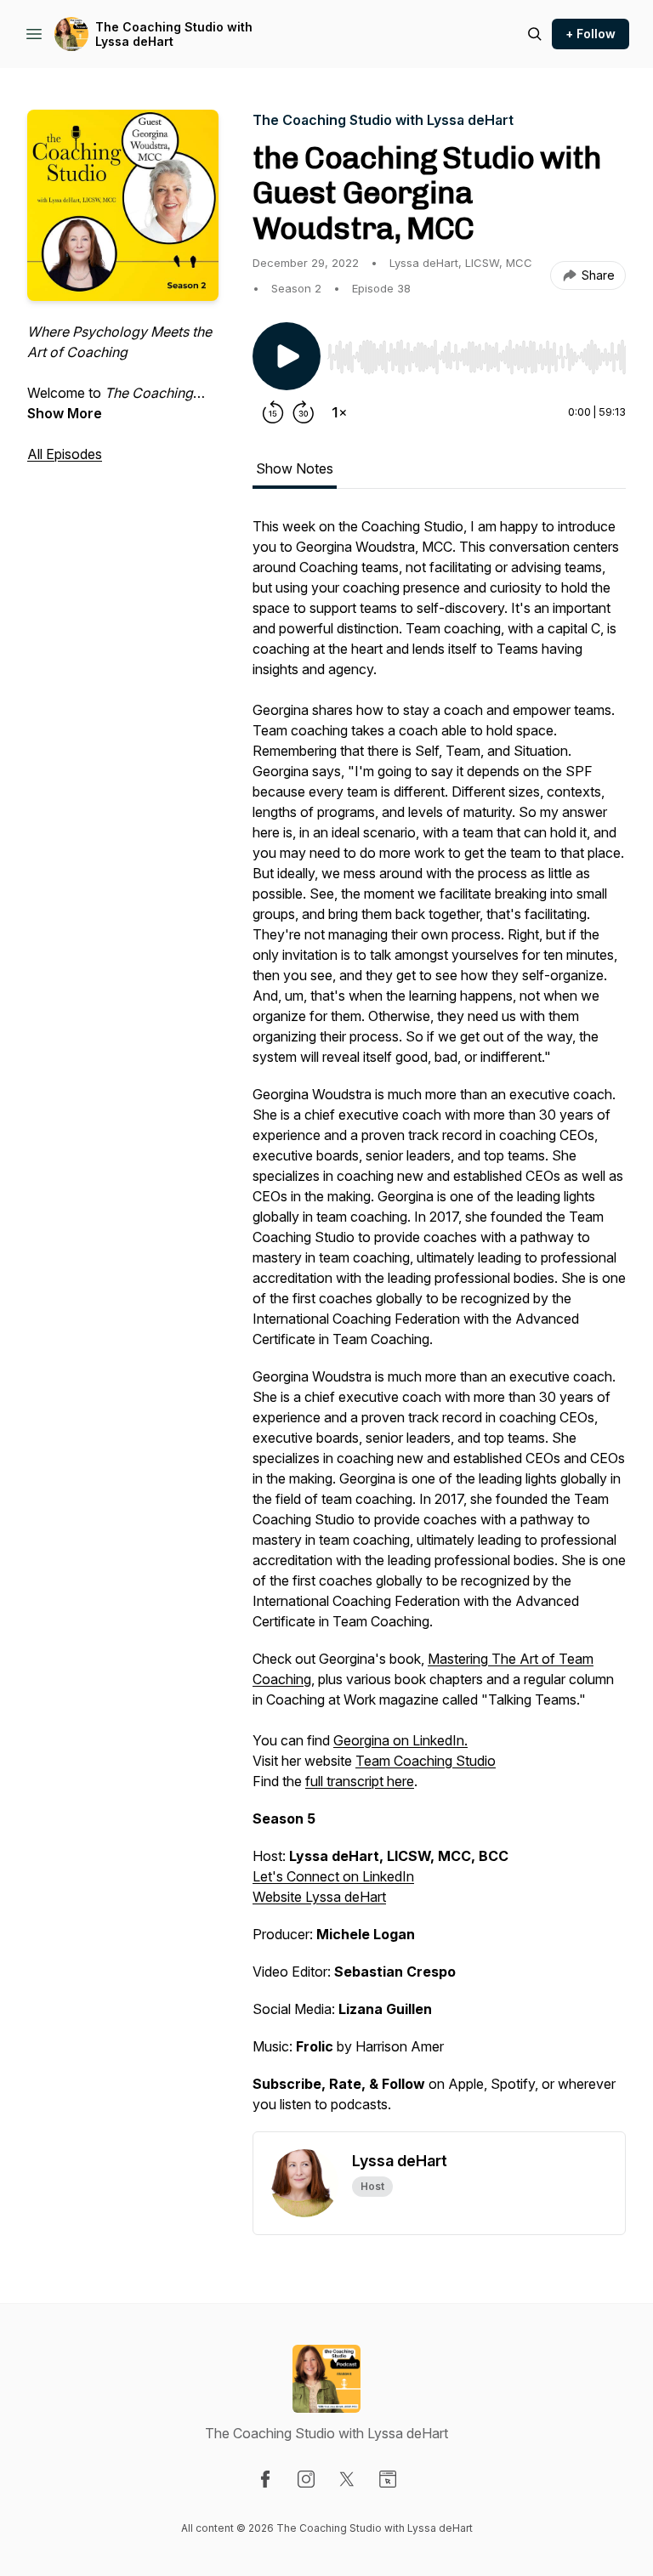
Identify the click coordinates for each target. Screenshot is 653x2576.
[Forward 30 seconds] (304, 412)
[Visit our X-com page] (347, 2479)
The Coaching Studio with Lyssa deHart (174, 34)
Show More (65, 413)
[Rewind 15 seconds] (273, 412)
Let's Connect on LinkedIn (333, 1876)
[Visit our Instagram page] (306, 2479)
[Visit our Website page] (388, 2479)
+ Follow (591, 34)
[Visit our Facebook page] (265, 2479)
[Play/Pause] (287, 356)
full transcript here (360, 1781)
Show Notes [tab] (295, 468)
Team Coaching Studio (426, 1761)
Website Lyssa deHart (319, 1897)
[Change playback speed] (339, 412)
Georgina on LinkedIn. (400, 1740)
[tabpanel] (439, 1324)
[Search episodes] (535, 34)
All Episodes (65, 454)
